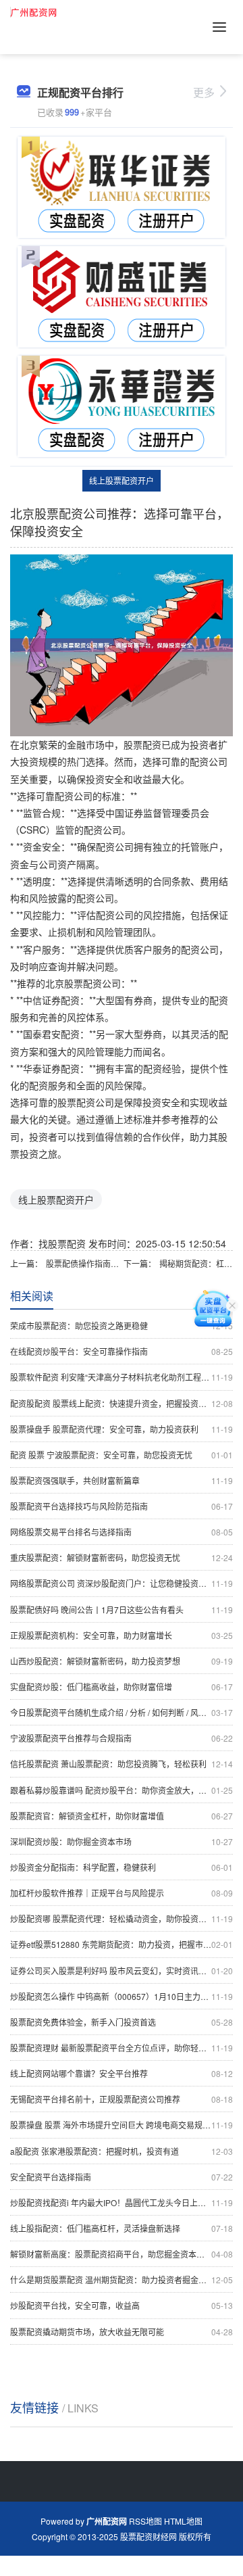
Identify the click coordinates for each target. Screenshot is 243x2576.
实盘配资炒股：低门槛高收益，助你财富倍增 (122, 1687)
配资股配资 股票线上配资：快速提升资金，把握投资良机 (122, 1403)
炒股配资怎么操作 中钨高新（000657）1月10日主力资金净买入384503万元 (122, 1996)
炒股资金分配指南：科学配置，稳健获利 (122, 1867)
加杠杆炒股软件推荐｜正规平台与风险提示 (122, 1893)
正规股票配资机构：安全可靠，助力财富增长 (122, 1635)
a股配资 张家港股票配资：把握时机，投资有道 (122, 2151)
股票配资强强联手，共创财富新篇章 (122, 1480)
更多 (204, 92)
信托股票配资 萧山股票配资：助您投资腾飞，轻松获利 (122, 1764)
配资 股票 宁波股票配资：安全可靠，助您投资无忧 (122, 1455)
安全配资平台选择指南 (122, 2177)
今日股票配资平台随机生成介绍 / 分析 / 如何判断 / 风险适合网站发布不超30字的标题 (122, 1712)
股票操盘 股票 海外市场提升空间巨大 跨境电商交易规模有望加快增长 (122, 2125)
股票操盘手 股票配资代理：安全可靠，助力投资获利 (122, 1429)
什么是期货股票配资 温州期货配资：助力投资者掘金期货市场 (122, 2280)
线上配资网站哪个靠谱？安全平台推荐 (122, 2073)
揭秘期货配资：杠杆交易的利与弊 (196, 1263)
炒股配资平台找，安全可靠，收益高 (122, 2305)
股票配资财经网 (148, 2536)
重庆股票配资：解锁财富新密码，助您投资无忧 (122, 1557)
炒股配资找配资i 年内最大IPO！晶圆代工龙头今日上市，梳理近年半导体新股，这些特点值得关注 (122, 2202)
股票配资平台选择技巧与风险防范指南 (122, 1506)
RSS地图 (145, 2521)
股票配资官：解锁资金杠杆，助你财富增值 (122, 1816)
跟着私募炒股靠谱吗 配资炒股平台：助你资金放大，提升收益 (122, 1790)
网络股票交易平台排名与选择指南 (122, 1532)
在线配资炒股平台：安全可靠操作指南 (122, 1351)
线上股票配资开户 (122, 480)
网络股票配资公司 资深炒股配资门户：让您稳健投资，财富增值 (122, 1583)
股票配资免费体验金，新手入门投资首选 (122, 2022)
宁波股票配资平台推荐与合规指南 (122, 1738)
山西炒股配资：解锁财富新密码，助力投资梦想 (122, 1661)
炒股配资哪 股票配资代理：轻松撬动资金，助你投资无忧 (122, 1918)
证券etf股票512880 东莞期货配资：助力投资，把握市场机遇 (122, 1944)
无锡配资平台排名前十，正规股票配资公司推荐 (122, 2099)
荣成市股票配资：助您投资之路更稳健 (122, 1326)
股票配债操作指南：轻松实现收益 (83, 1263)
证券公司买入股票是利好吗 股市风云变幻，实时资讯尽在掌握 (122, 1971)
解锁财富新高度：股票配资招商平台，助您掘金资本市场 (122, 2254)
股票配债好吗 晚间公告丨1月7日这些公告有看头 (122, 1609)
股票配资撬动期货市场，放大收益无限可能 (122, 2332)
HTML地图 (183, 2521)
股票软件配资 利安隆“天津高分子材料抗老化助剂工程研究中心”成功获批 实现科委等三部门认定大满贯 (122, 1377)
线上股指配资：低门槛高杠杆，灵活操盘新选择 (122, 2228)
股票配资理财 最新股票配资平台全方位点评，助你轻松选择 (122, 2048)
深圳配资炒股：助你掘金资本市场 (122, 1841)
